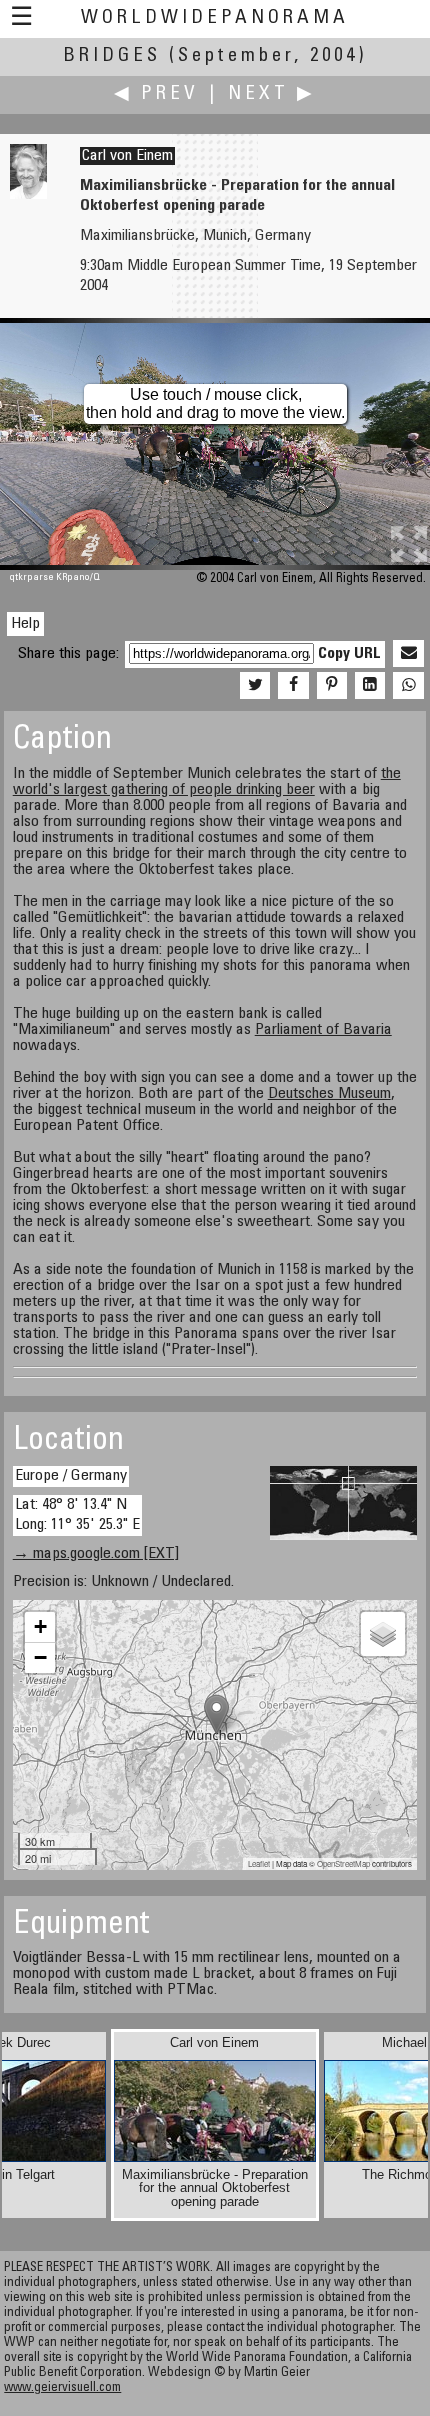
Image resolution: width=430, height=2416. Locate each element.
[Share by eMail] (408, 654)
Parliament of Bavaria (323, 1030)
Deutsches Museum (329, 1094)
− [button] (40, 1657)
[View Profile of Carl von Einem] (28, 195)
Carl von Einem (127, 156)
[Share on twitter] (255, 686)
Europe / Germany (71, 1476)
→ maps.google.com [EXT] (96, 1554)
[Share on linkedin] (370, 686)
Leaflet (259, 1863)
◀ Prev (156, 94)
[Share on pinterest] (332, 686)
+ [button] (40, 1626)
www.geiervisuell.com (62, 2388)
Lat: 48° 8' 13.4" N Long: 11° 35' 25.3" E (77, 1514)
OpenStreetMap (343, 1863)
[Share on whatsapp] (408, 686)
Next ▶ (272, 94)
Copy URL (349, 654)
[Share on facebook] (293, 686)
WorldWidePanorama (215, 18)
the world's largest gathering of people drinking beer (207, 782)
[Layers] (383, 1634)
